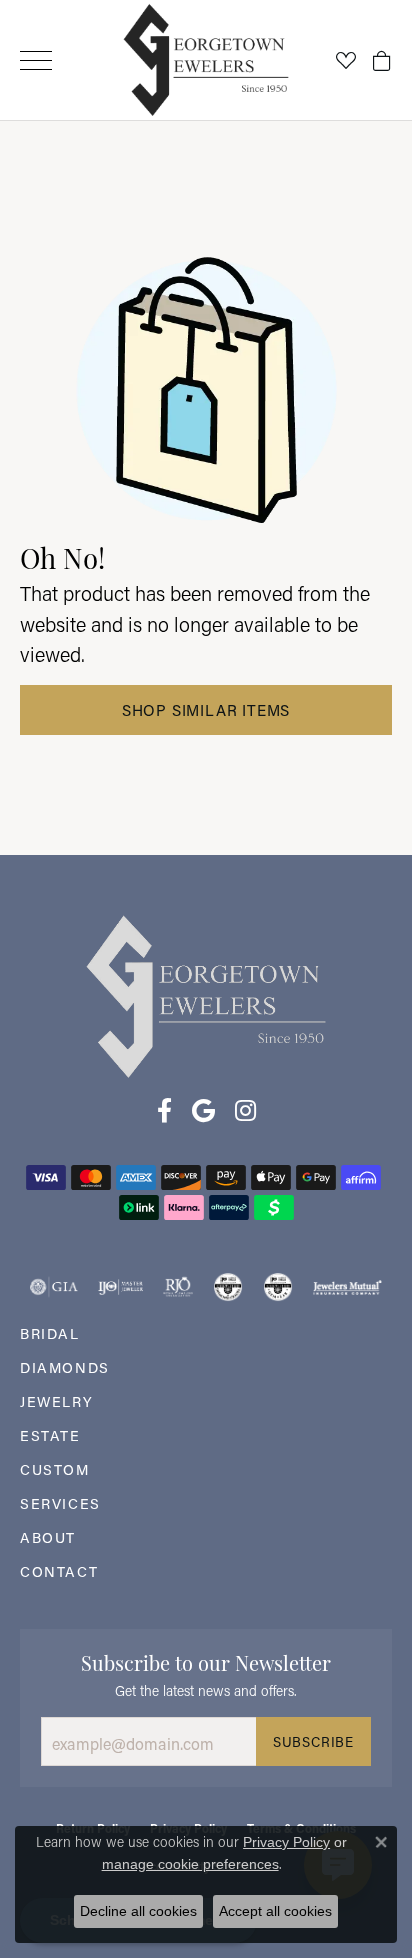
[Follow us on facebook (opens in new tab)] (164, 1111)
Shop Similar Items (206, 710)
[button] (346, 60)
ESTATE (50, 1435)
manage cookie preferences (190, 1864)
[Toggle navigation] (36, 60)
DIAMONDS (65, 1367)
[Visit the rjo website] (178, 1287)
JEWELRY (56, 1401)
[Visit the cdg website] (228, 1287)
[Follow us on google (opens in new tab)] (203, 1111)
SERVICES (60, 1503)
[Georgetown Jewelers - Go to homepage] (206, 995)
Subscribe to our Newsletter (206, 1661)
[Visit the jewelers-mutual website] (347, 1287)
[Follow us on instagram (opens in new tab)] (245, 1111)
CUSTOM (55, 1469)
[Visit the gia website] (54, 1287)
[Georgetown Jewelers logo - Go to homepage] (206, 60)
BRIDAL (50, 1333)
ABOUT (48, 1537)
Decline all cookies (138, 1911)
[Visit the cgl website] (278, 1287)
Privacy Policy (286, 1842)
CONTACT (59, 1571)
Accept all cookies (275, 1911)
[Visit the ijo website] (120, 1287)
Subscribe (313, 1742)
